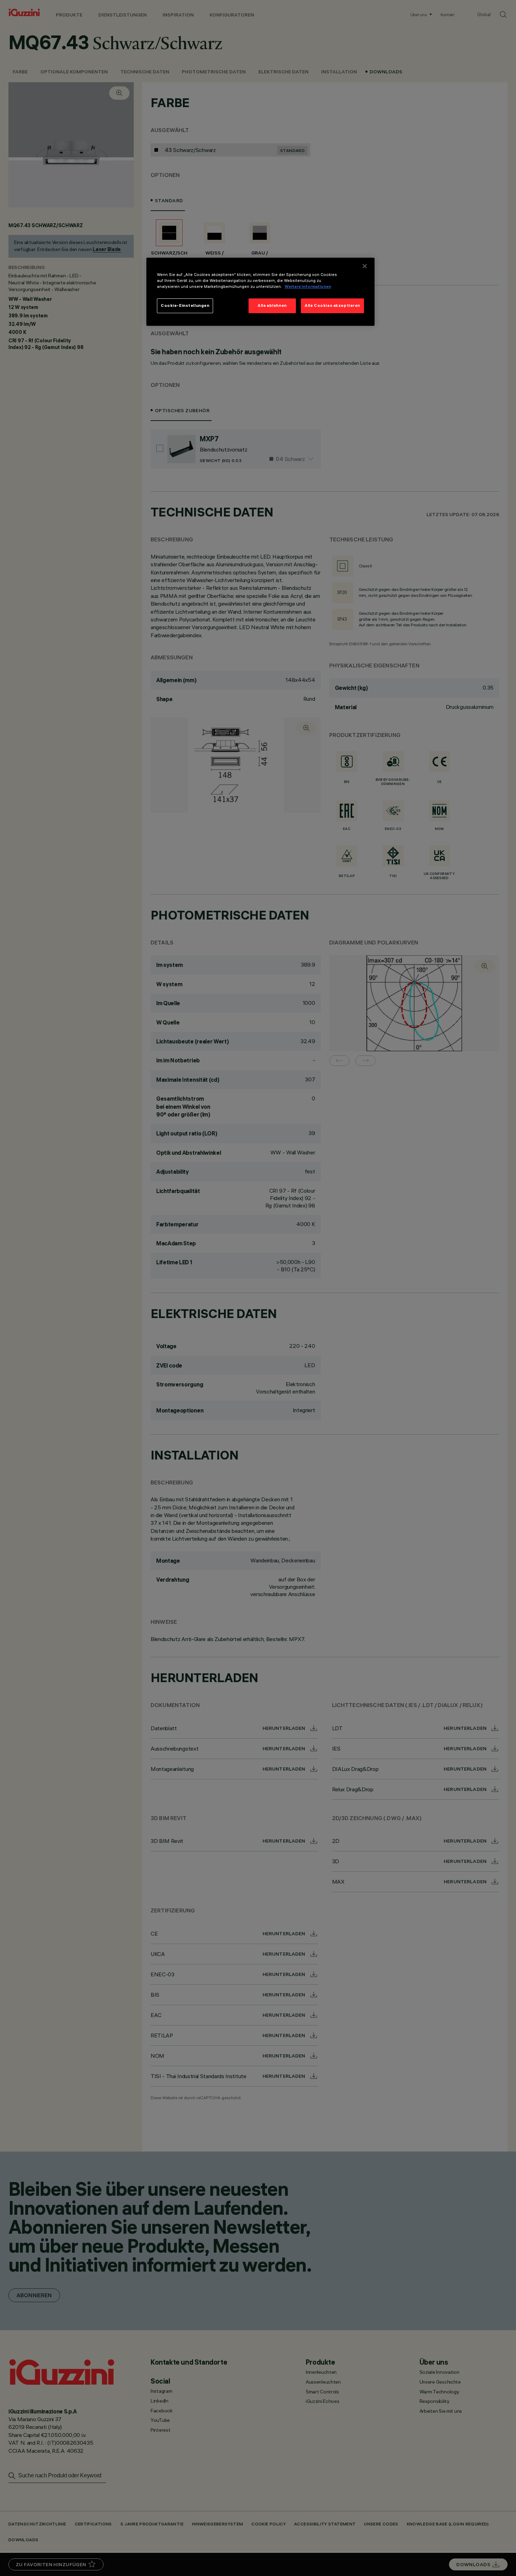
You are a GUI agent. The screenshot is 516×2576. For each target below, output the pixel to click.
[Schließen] (365, 266)
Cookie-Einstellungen (185, 305)
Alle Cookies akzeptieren (332, 305)
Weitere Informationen (308, 286)
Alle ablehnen (272, 305)
